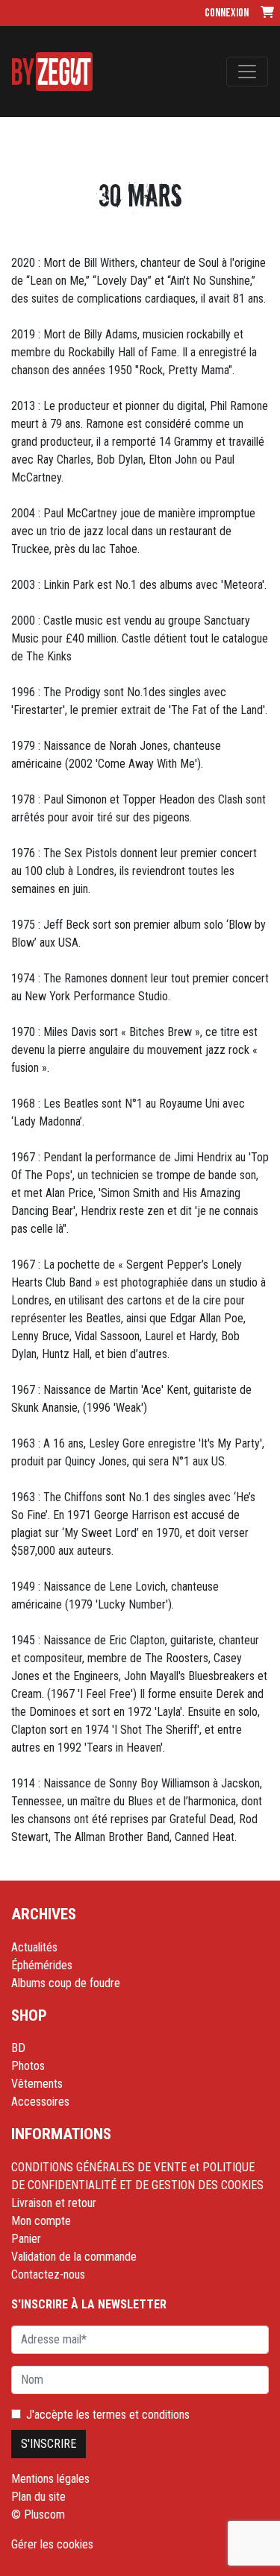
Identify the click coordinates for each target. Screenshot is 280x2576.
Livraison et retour (54, 2203)
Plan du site (38, 2497)
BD (18, 2048)
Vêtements (37, 2084)
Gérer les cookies (52, 2544)
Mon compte (41, 2221)
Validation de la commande (74, 2257)
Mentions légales (50, 2479)
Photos (28, 2066)
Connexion (227, 13)
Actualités (34, 1947)
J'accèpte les (108, 2415)
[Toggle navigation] (247, 72)
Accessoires (40, 2102)
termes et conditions (141, 2415)
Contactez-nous (48, 2274)
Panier (26, 2239)
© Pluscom (38, 2515)
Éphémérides (42, 1965)
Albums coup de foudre (66, 1983)
